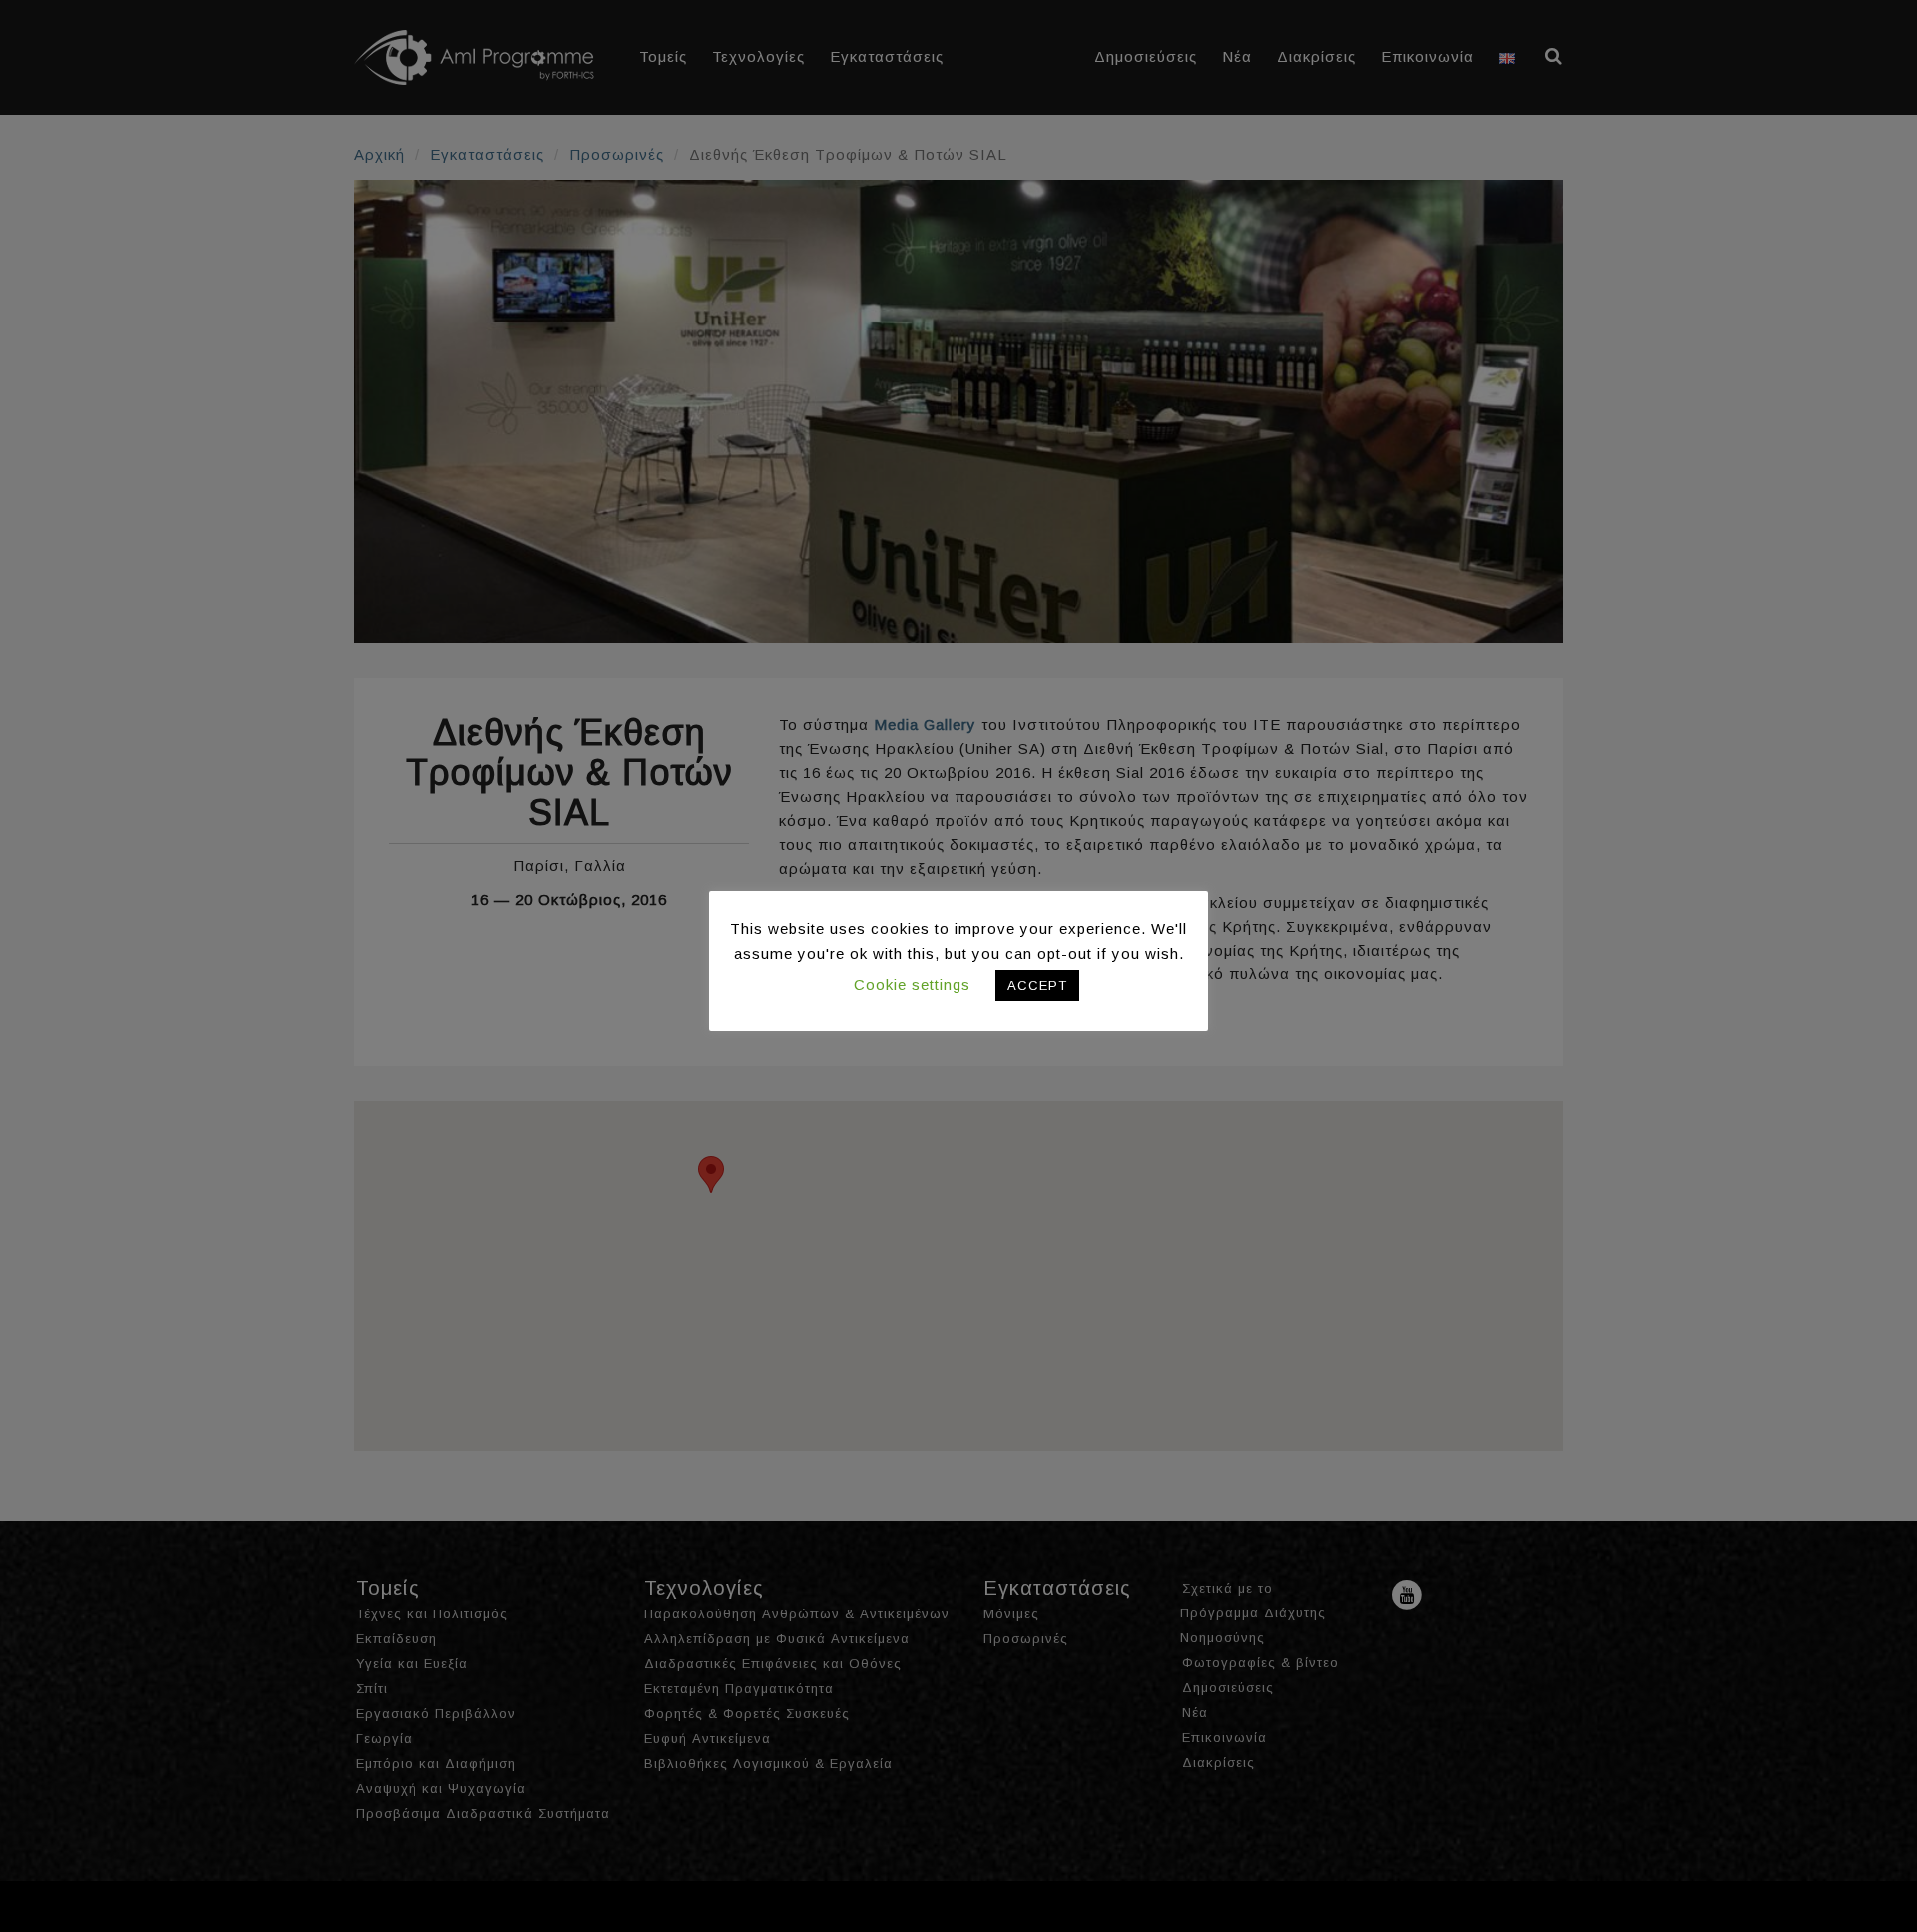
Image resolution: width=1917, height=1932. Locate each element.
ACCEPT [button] (1037, 986)
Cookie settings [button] (912, 985)
